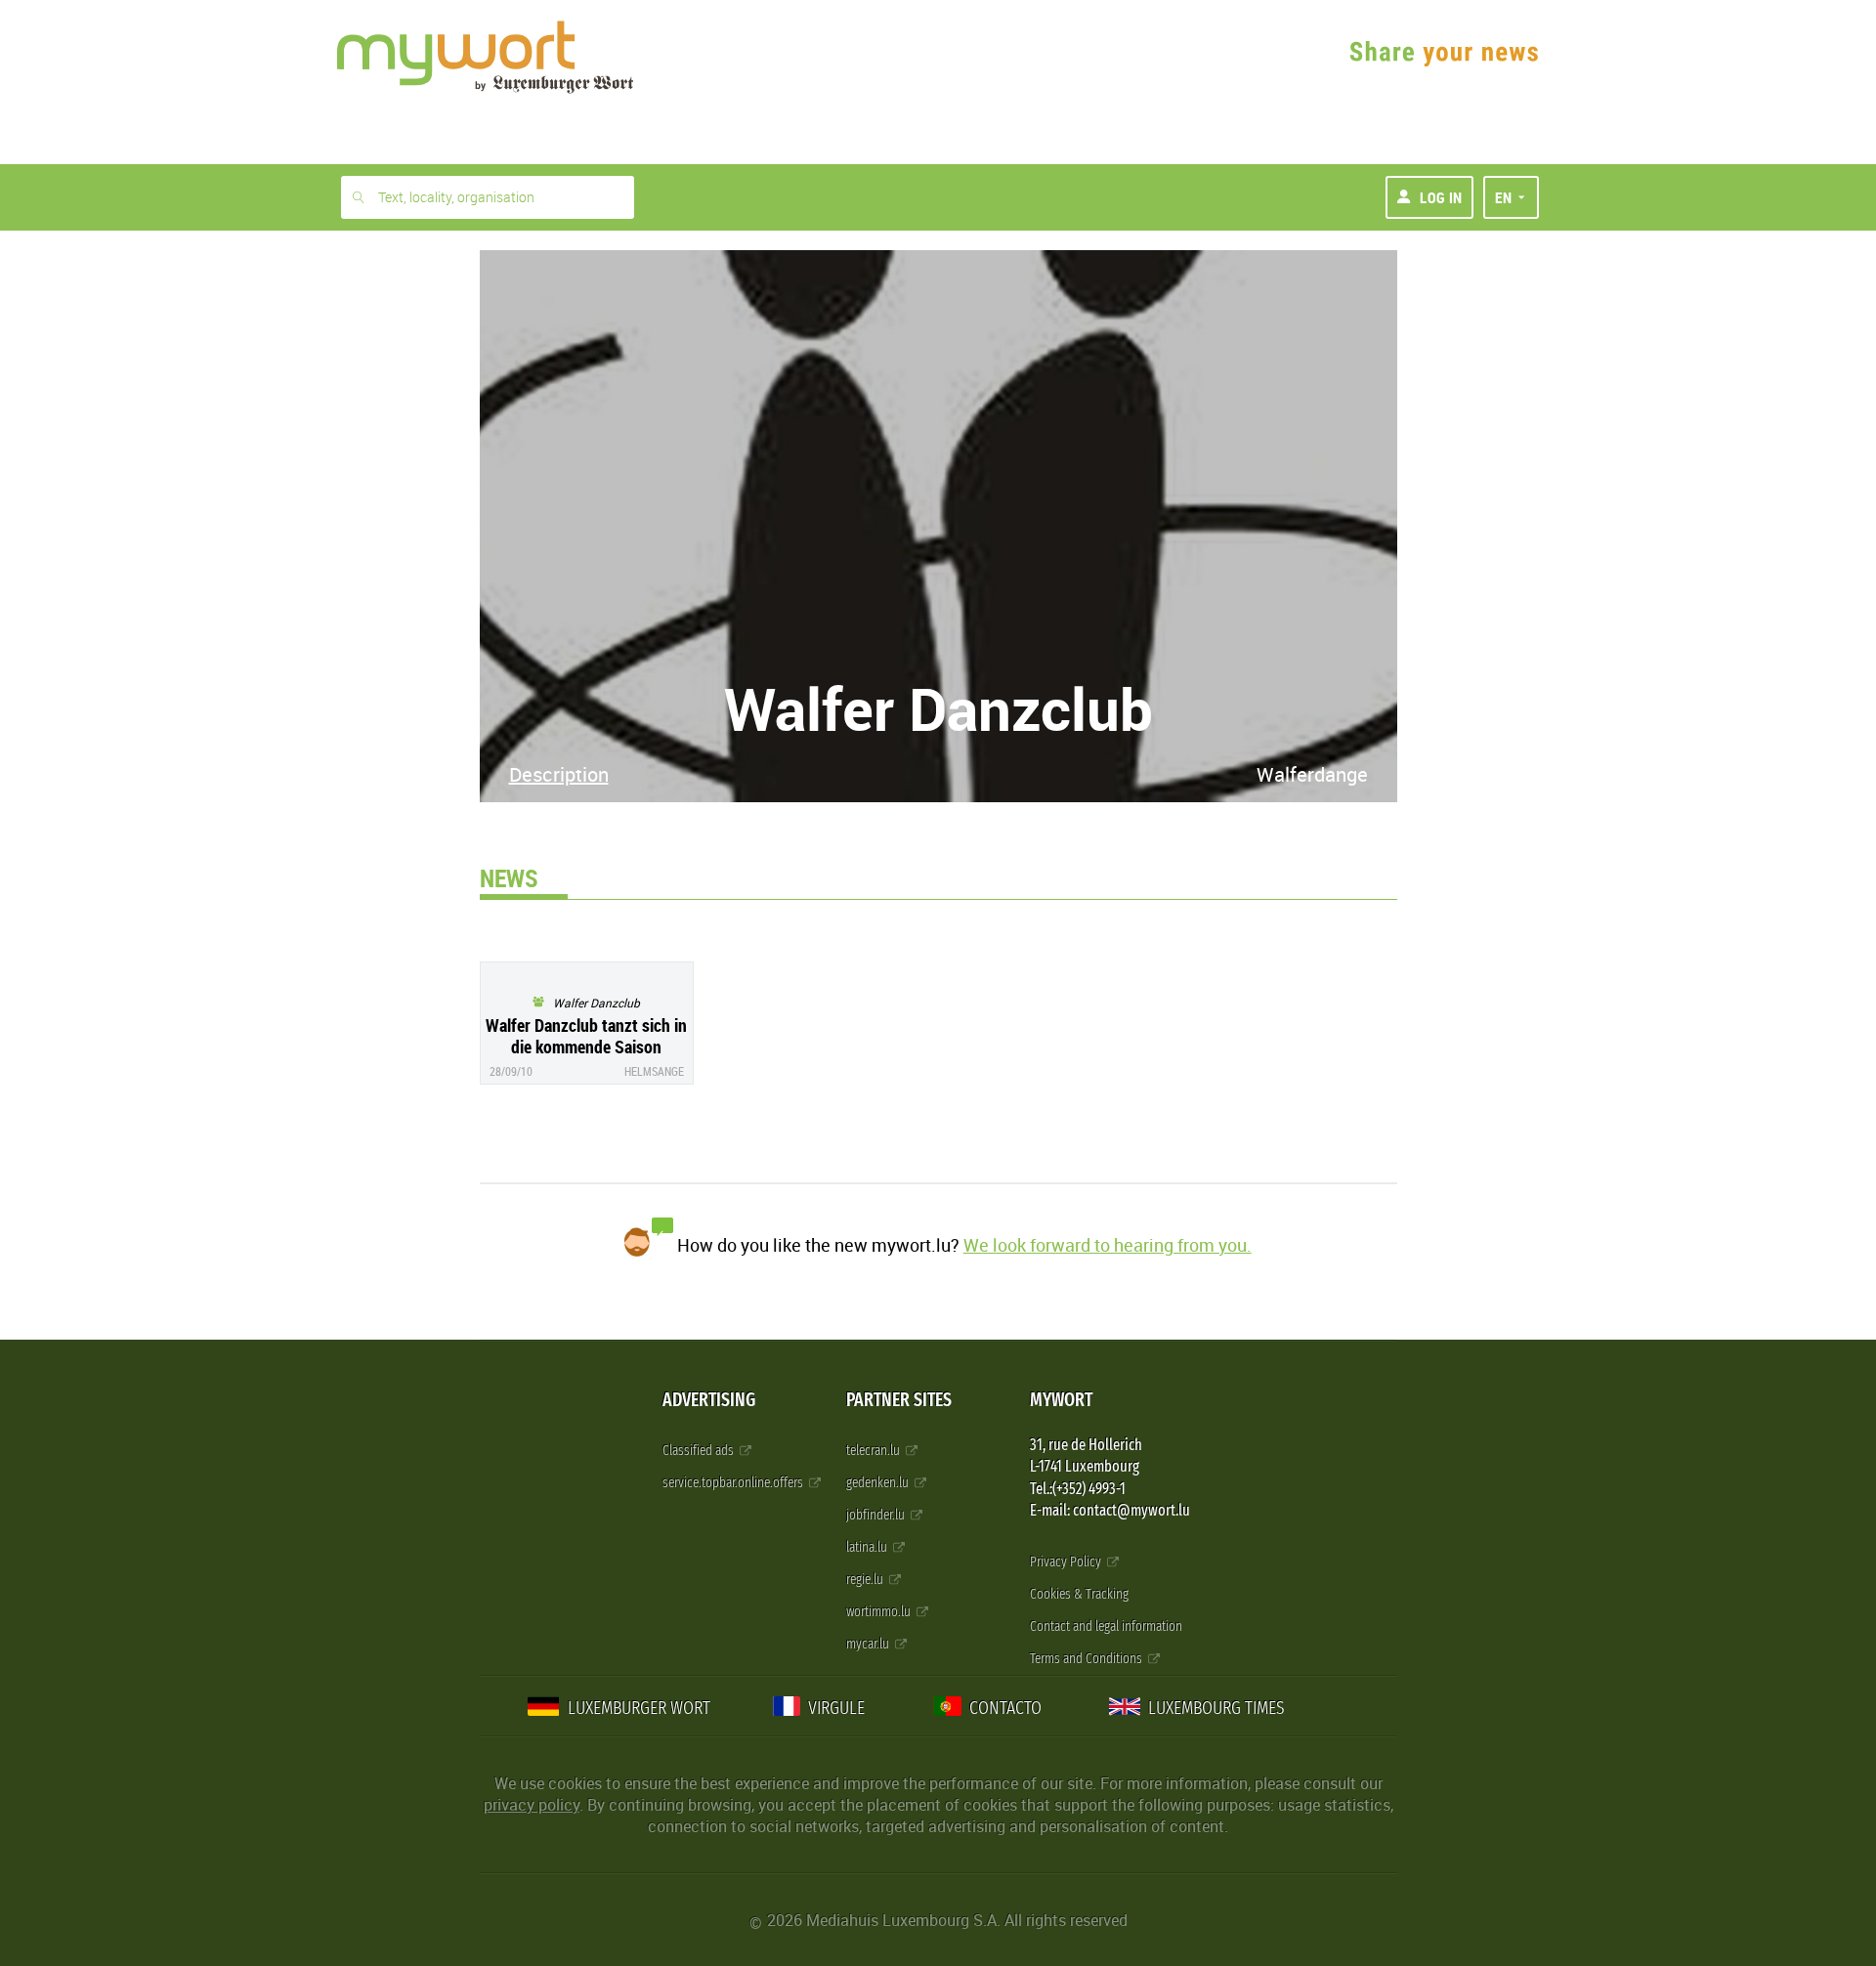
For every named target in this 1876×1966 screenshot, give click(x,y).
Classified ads (700, 1451)
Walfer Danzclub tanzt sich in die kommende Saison (586, 1036)
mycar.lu (869, 1644)
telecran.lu (874, 1451)
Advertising (709, 1400)
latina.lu (868, 1547)
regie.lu (866, 1580)
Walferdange (1312, 774)
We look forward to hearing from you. (1108, 1245)
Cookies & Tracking (1079, 1594)
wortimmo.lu (880, 1612)
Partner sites (899, 1400)
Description (559, 774)
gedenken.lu (879, 1483)
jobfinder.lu (877, 1515)
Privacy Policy (1067, 1562)
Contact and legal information (1106, 1626)
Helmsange (654, 1071)
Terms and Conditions (1087, 1659)
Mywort (1061, 1400)
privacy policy (532, 1805)
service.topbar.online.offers (734, 1483)
